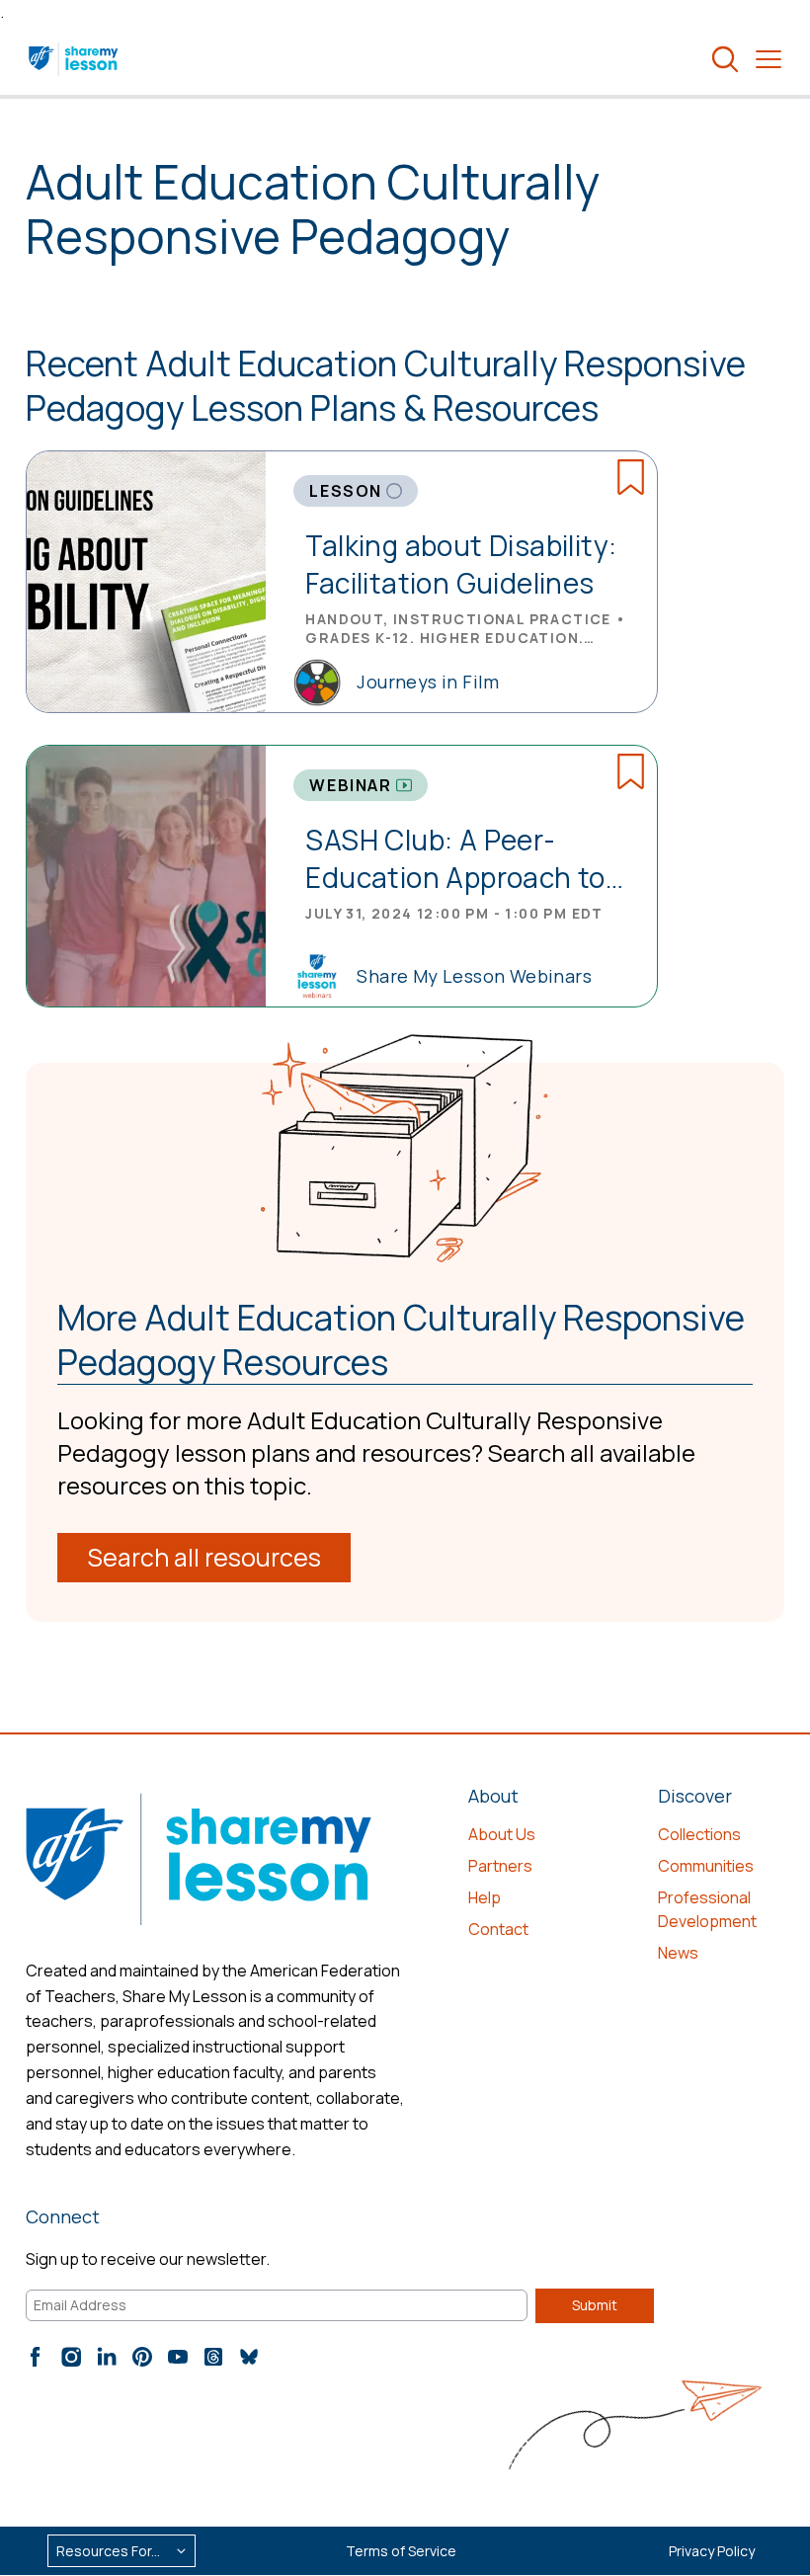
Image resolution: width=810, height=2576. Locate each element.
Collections (699, 1834)
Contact (498, 1929)
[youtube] (178, 2357)
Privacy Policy (712, 2551)
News (678, 1953)
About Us (502, 1834)
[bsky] (249, 2357)
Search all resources (204, 1557)
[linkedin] (107, 2357)
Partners (500, 1866)
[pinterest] (142, 2357)
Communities (706, 1866)
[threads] (213, 2357)
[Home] (75, 59)
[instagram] (71, 2357)
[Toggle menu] (769, 59)
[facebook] (36, 2357)
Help (485, 1897)
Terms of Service (401, 2551)
